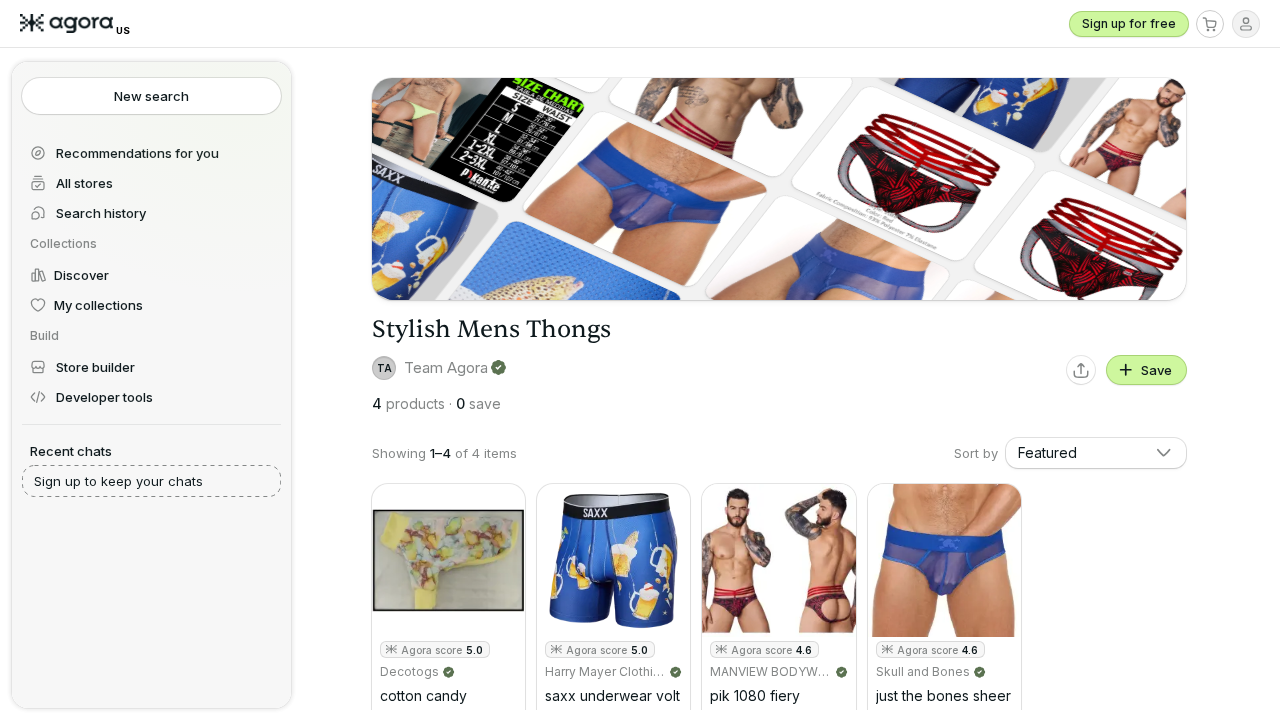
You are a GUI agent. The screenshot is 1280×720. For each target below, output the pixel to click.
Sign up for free (1129, 23)
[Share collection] (1081, 370)
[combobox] (1096, 453)
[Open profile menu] (1246, 24)
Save (1156, 370)
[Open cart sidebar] (1210, 24)
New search (151, 96)
